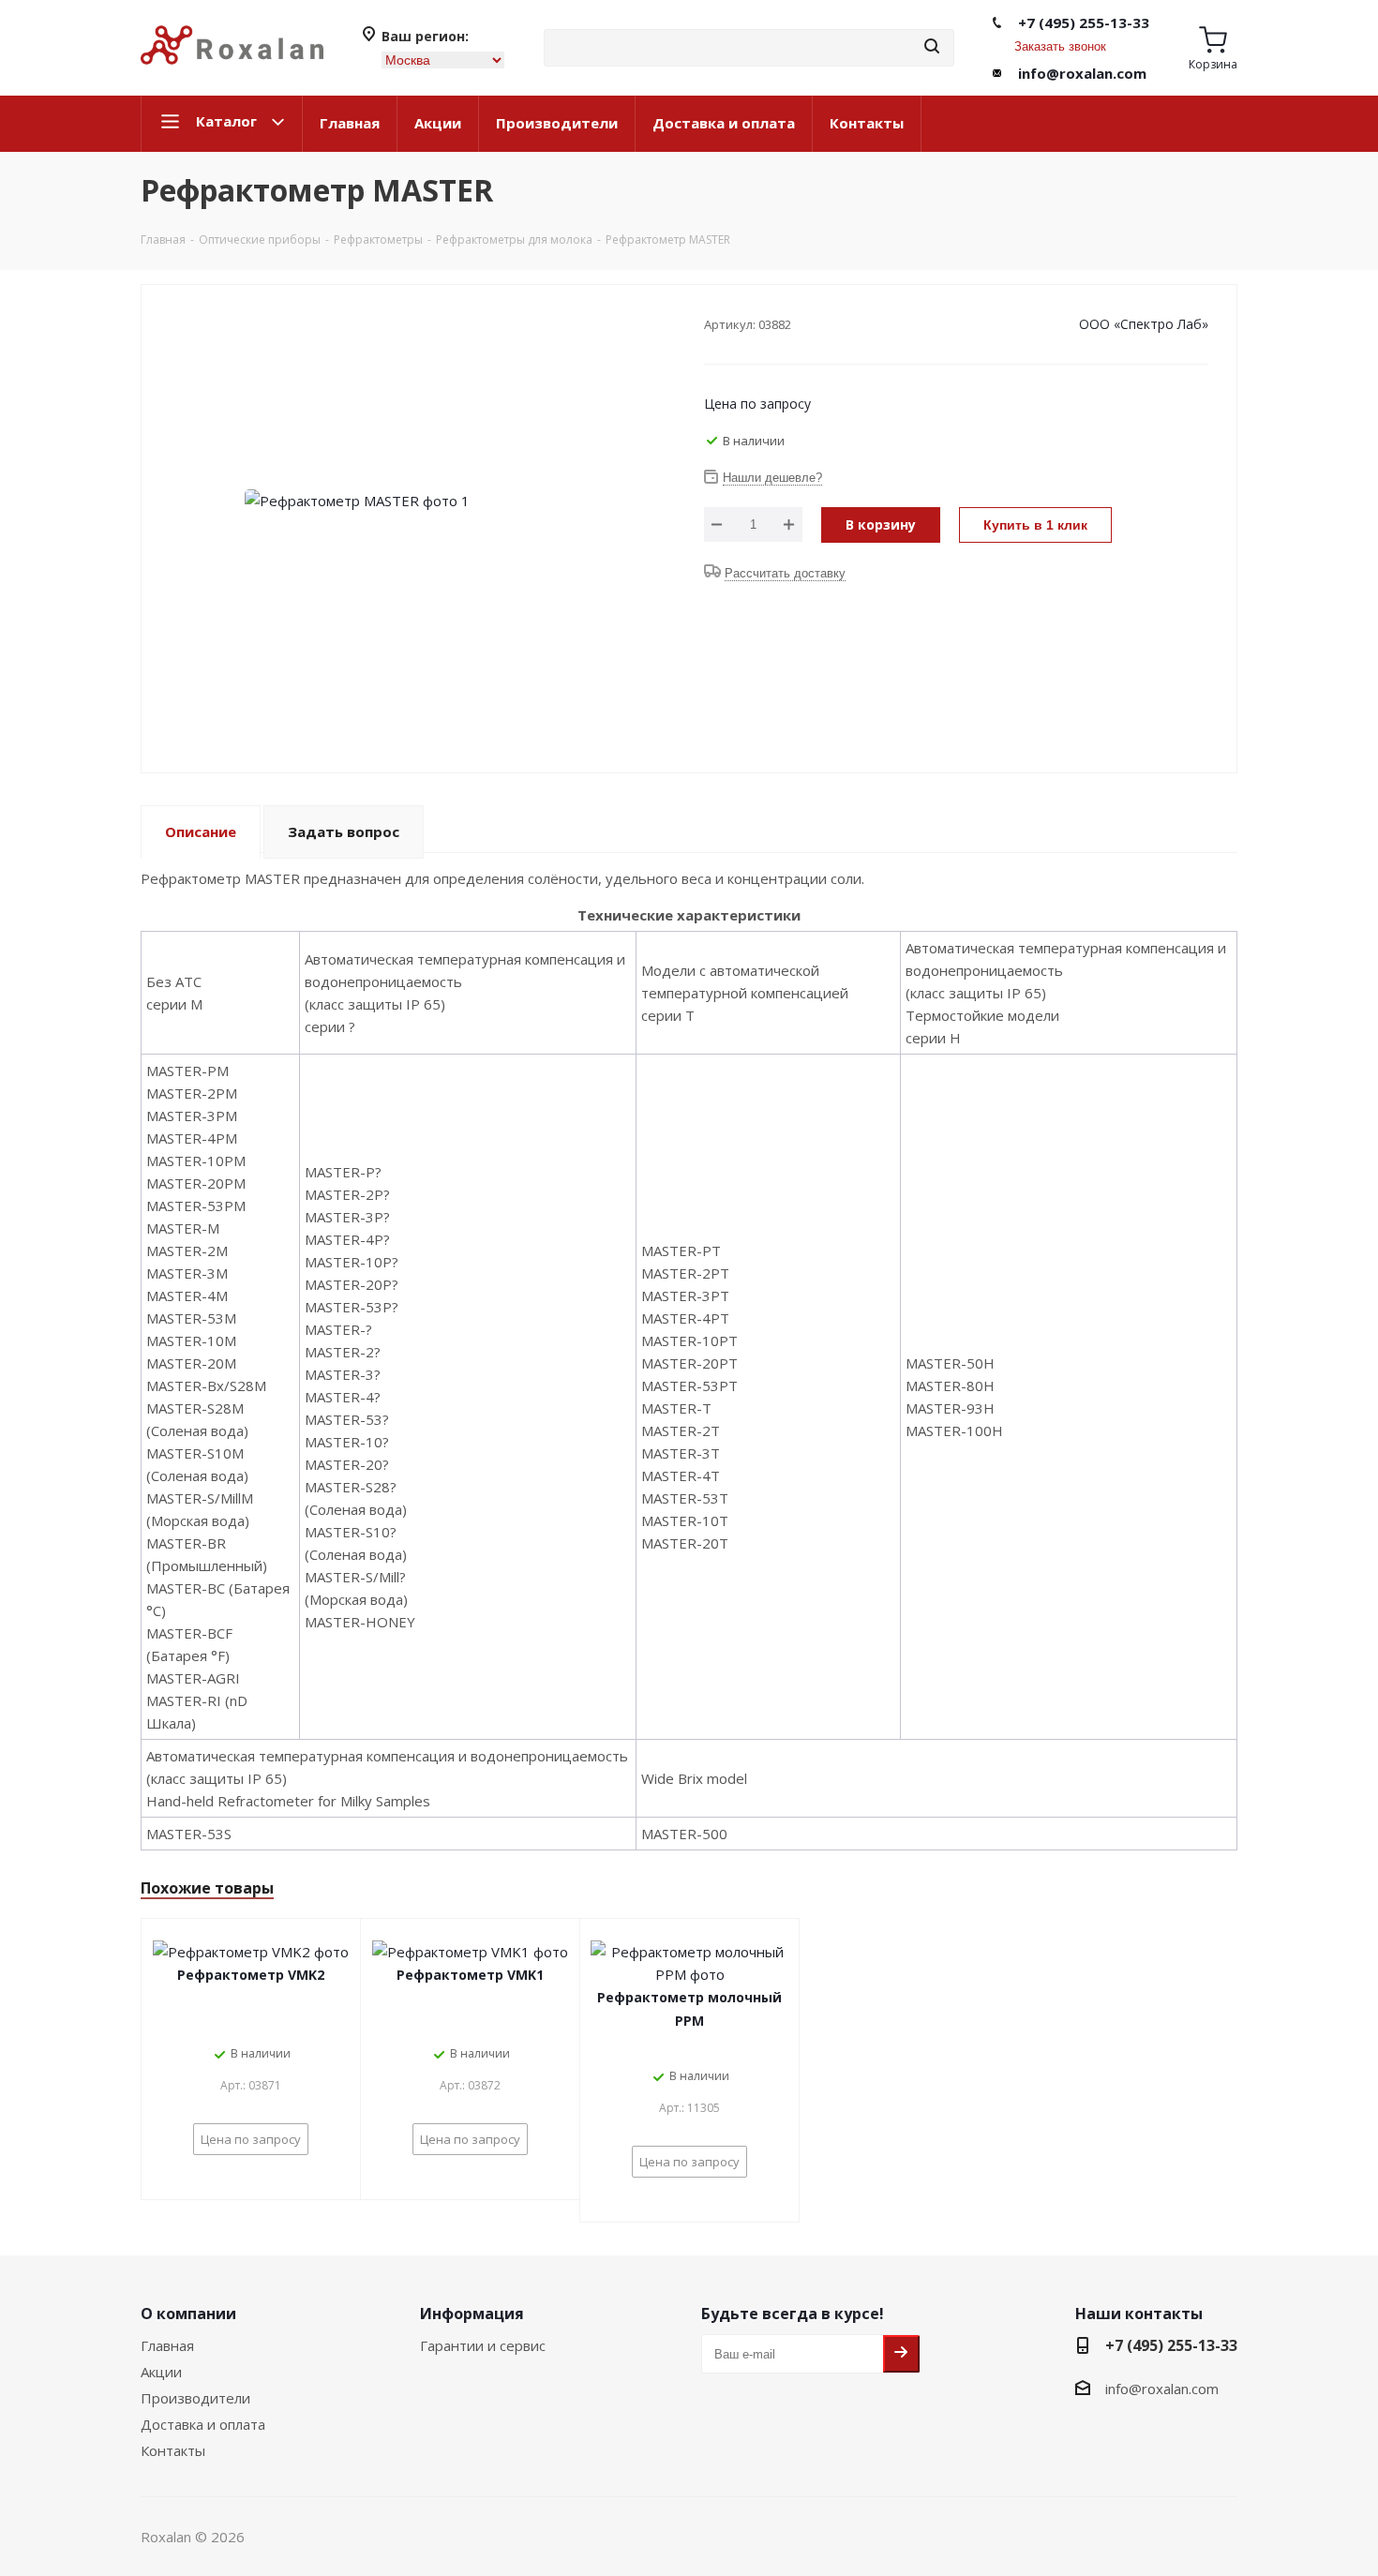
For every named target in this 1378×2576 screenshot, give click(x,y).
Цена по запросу (757, 404)
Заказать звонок (1060, 46)
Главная (350, 123)
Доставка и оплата (724, 123)
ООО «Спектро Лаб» (1144, 324)
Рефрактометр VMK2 (251, 1975)
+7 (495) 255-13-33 (1084, 22)
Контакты (867, 123)
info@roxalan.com (1082, 73)
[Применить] (932, 47)
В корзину (881, 524)
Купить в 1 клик (1035, 525)
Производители (557, 123)
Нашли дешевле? (772, 478)
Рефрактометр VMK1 (470, 1975)
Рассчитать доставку (785, 573)
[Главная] (232, 72)
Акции (438, 123)
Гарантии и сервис (483, 2345)
